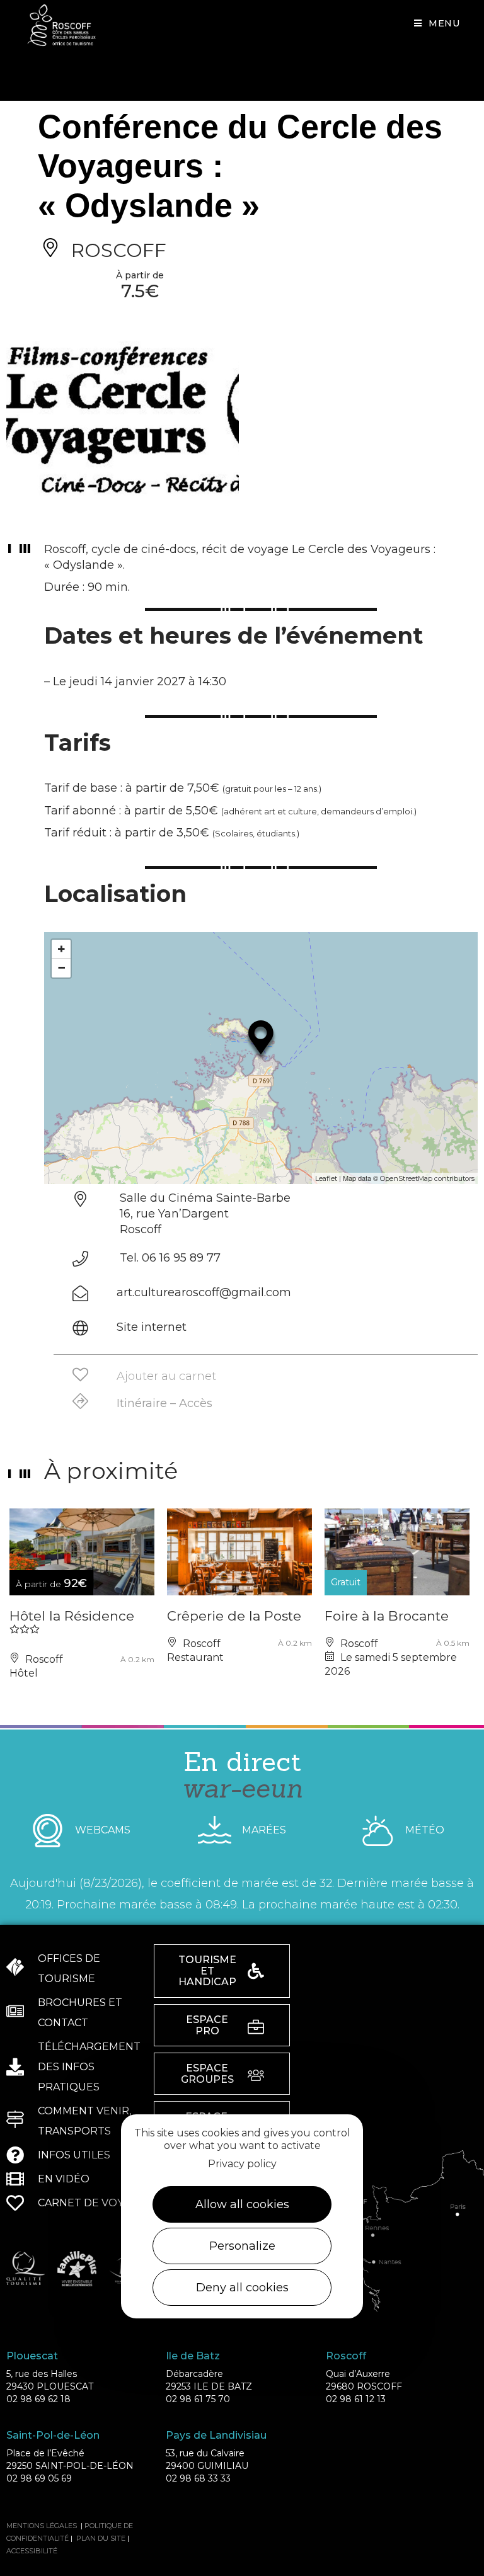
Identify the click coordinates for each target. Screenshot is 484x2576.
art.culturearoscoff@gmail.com (204, 1292)
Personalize (242, 2246)
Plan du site (101, 2538)
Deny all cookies (242, 2288)
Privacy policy (242, 2164)
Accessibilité (32, 2551)
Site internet (152, 1327)
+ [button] (61, 949)
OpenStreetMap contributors (427, 1178)
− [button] (61, 968)
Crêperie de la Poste (234, 1616)
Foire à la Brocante (387, 1616)
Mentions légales (42, 2526)
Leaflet (326, 1178)
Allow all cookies (242, 2204)
